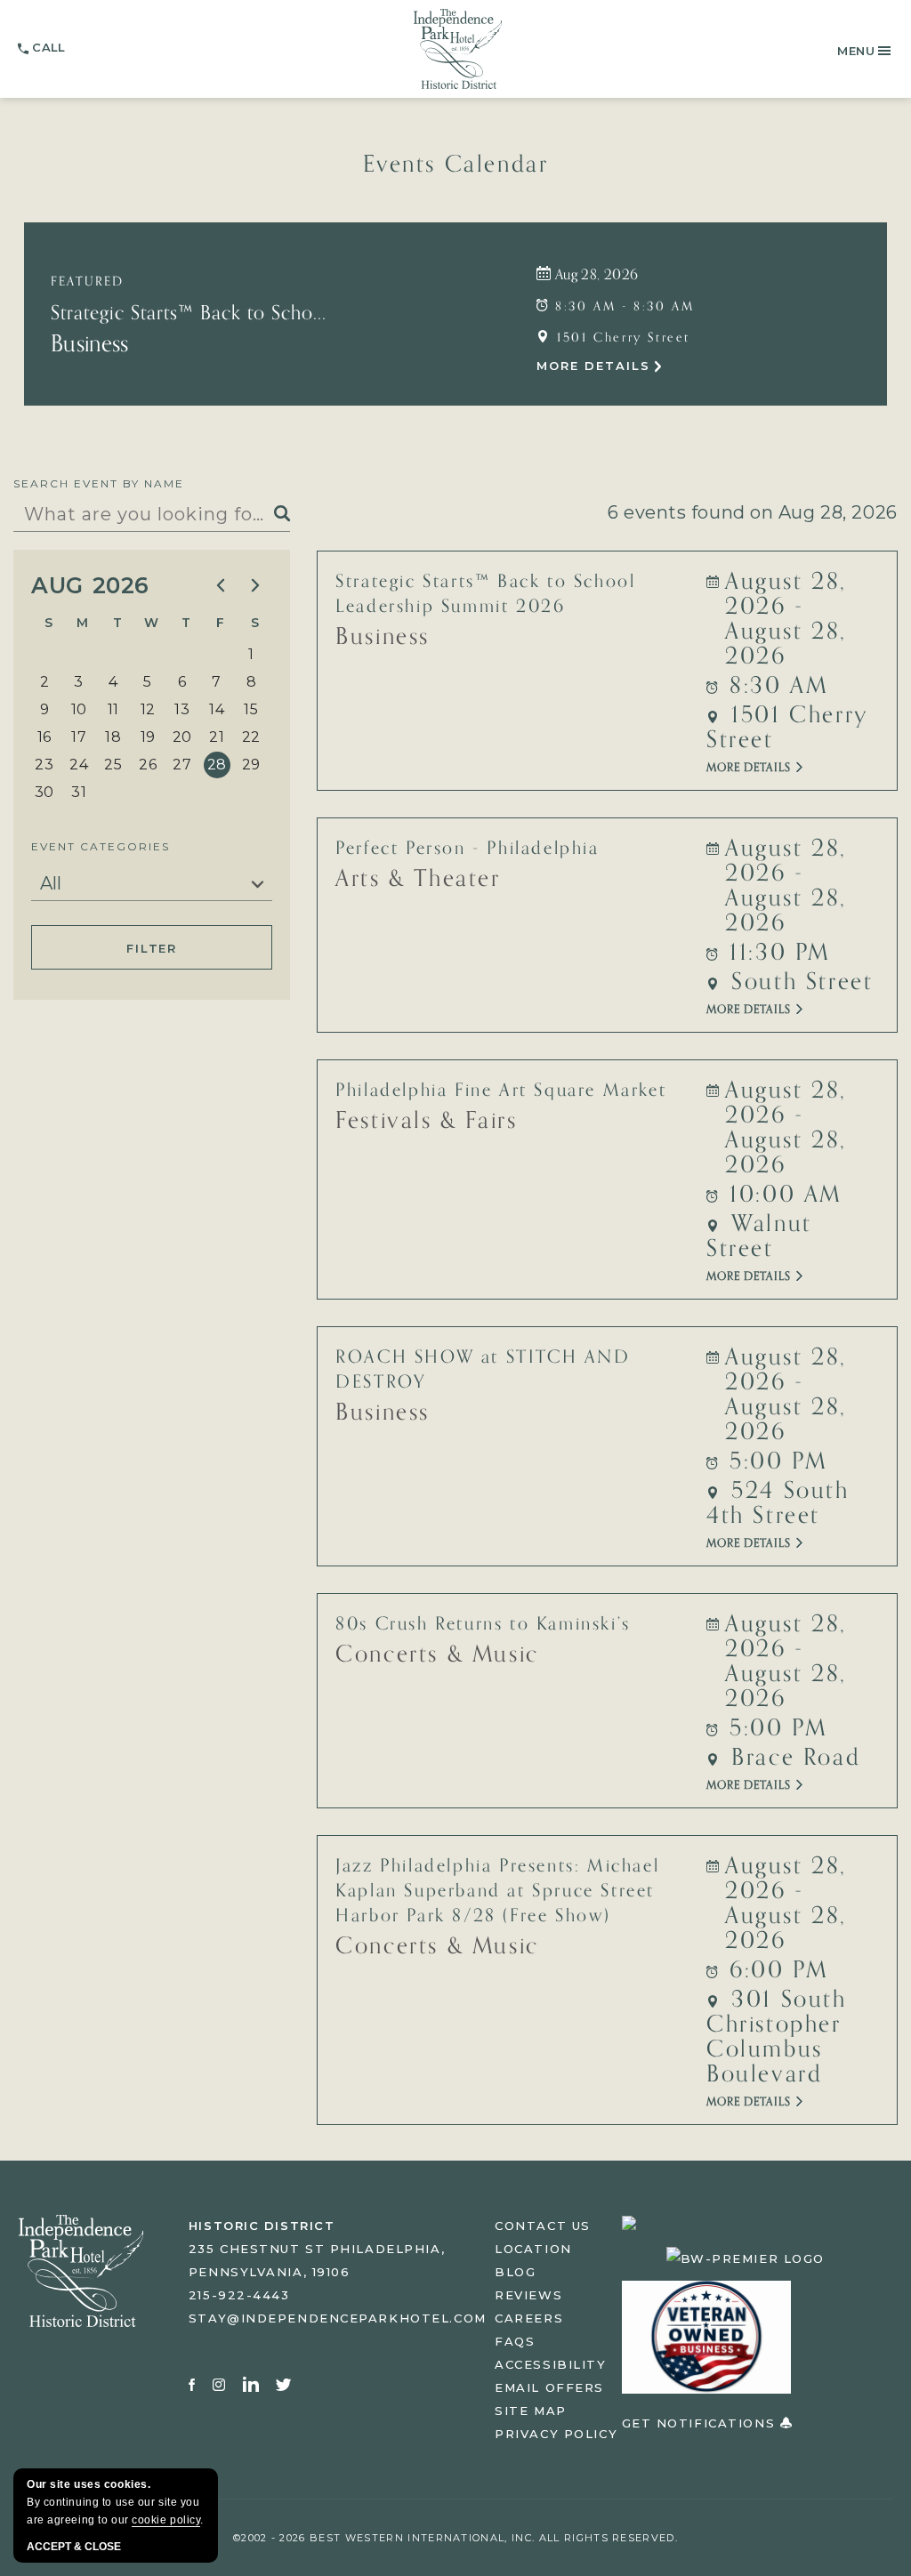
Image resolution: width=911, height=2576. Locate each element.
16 (44, 737)
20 (182, 737)
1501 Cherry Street (621, 338)
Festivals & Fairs (426, 1121)
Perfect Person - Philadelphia (467, 849)
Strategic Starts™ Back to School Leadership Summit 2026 (485, 594)
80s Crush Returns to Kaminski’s (483, 1624)
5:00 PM (775, 1461)
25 (113, 765)
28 (217, 765)
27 (182, 765)
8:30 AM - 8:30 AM (622, 306)
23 (44, 765)
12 (148, 709)
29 (251, 765)
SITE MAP (530, 2411)
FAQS (515, 2341)
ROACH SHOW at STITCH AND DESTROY (483, 1370)
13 (182, 709)
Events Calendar (456, 165)
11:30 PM (776, 953)
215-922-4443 (239, 2295)
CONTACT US (543, 2226)
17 (79, 737)
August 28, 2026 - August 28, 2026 (786, 619)
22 (251, 737)
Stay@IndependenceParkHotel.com (338, 2318)
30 (44, 792)
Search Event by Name (99, 483)
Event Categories (101, 846)
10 (79, 709)
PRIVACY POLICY (556, 2434)
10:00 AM (782, 1195)
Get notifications (701, 2423)
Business (90, 344)
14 (217, 709)
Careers (529, 2318)
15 (251, 709)
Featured (87, 282)
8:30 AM (775, 686)
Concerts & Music (437, 1654)
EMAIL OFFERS (549, 2387)
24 (79, 765)
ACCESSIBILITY (550, 2364)
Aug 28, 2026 (594, 275)
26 (148, 765)
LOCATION (533, 2249)
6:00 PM (775, 1970)
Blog (515, 2272)
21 (217, 737)
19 (148, 737)
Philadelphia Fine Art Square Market (501, 1091)
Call (48, 47)
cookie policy (166, 2520)
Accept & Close (74, 2547)
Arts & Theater (418, 879)
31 (79, 792)
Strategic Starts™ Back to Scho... (189, 313)
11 (113, 709)
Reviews (528, 2295)
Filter (152, 948)
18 (113, 737)
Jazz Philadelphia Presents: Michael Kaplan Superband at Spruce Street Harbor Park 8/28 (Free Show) (497, 1891)
